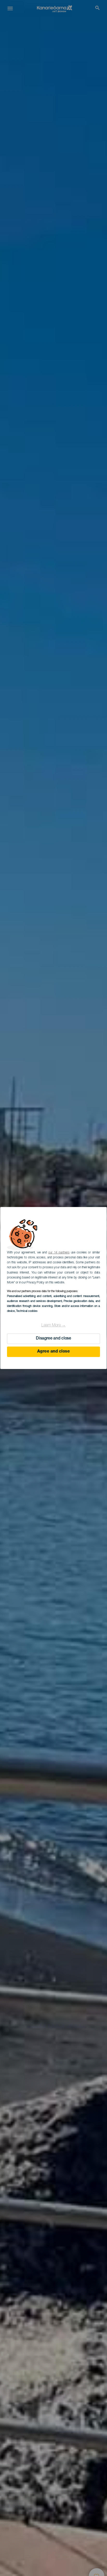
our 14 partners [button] (59, 1253)
